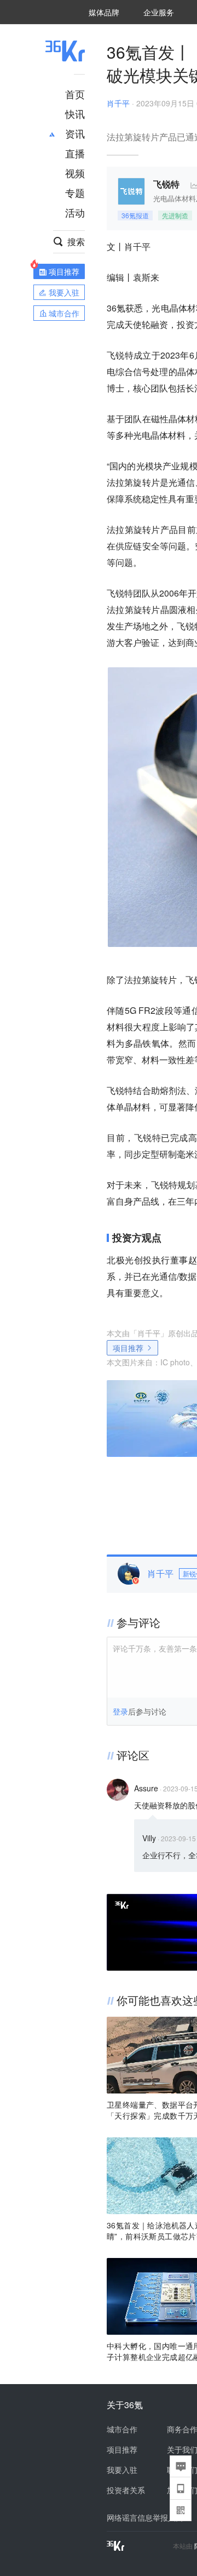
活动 (75, 212)
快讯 (75, 114)
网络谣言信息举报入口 (145, 2517)
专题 (75, 192)
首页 (75, 94)
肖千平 (118, 103)
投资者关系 (126, 2490)
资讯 (75, 133)
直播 (75, 153)
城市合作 (122, 2429)
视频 (75, 173)
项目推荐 (128, 1348)
